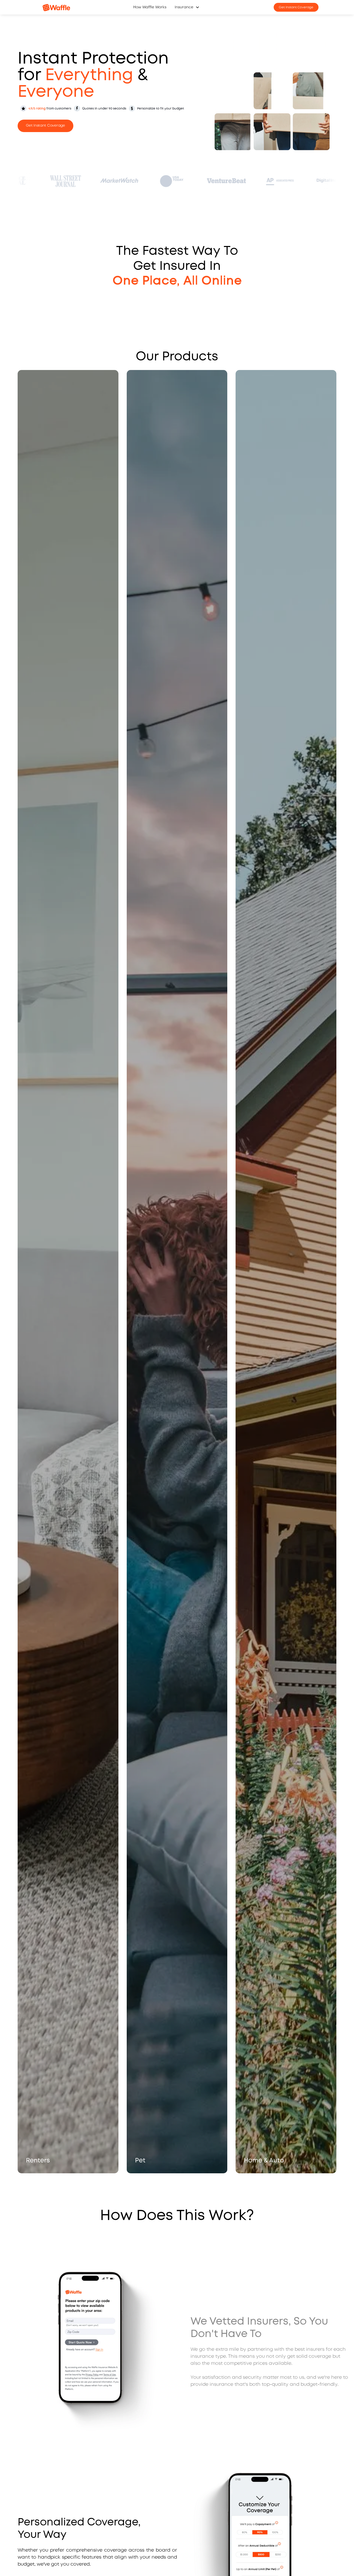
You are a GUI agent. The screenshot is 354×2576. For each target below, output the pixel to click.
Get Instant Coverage (296, 7)
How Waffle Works (150, 7)
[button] (187, 7)
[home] (56, 7)
